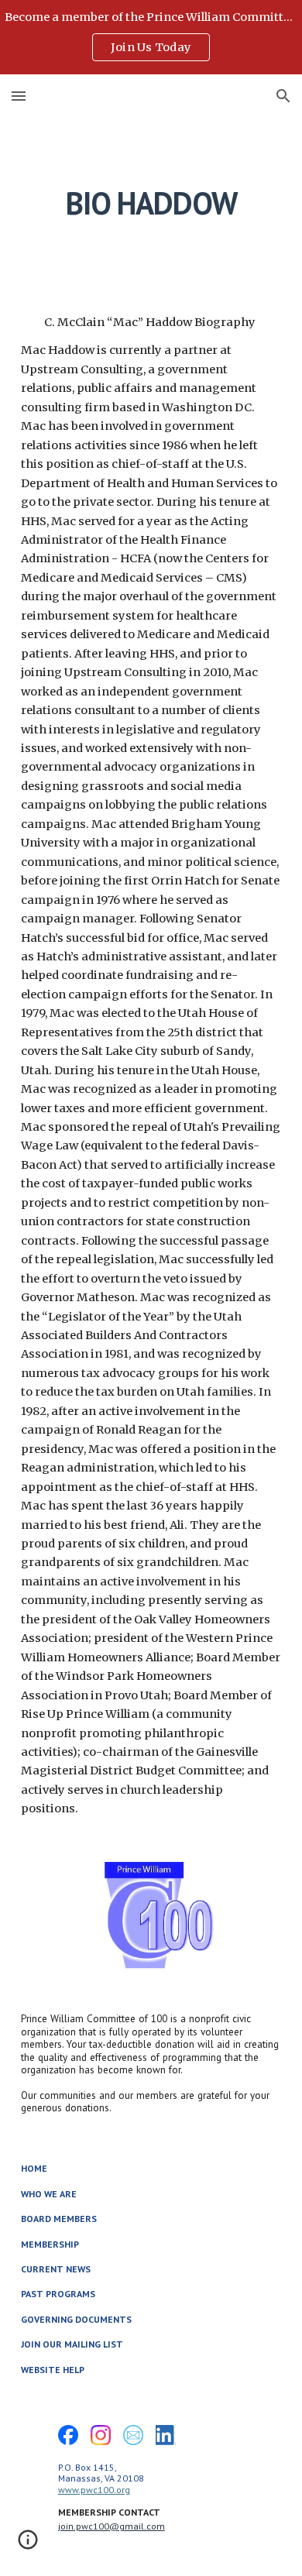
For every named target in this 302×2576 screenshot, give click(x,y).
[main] (151, 203)
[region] (151, 37)
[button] (19, 96)
